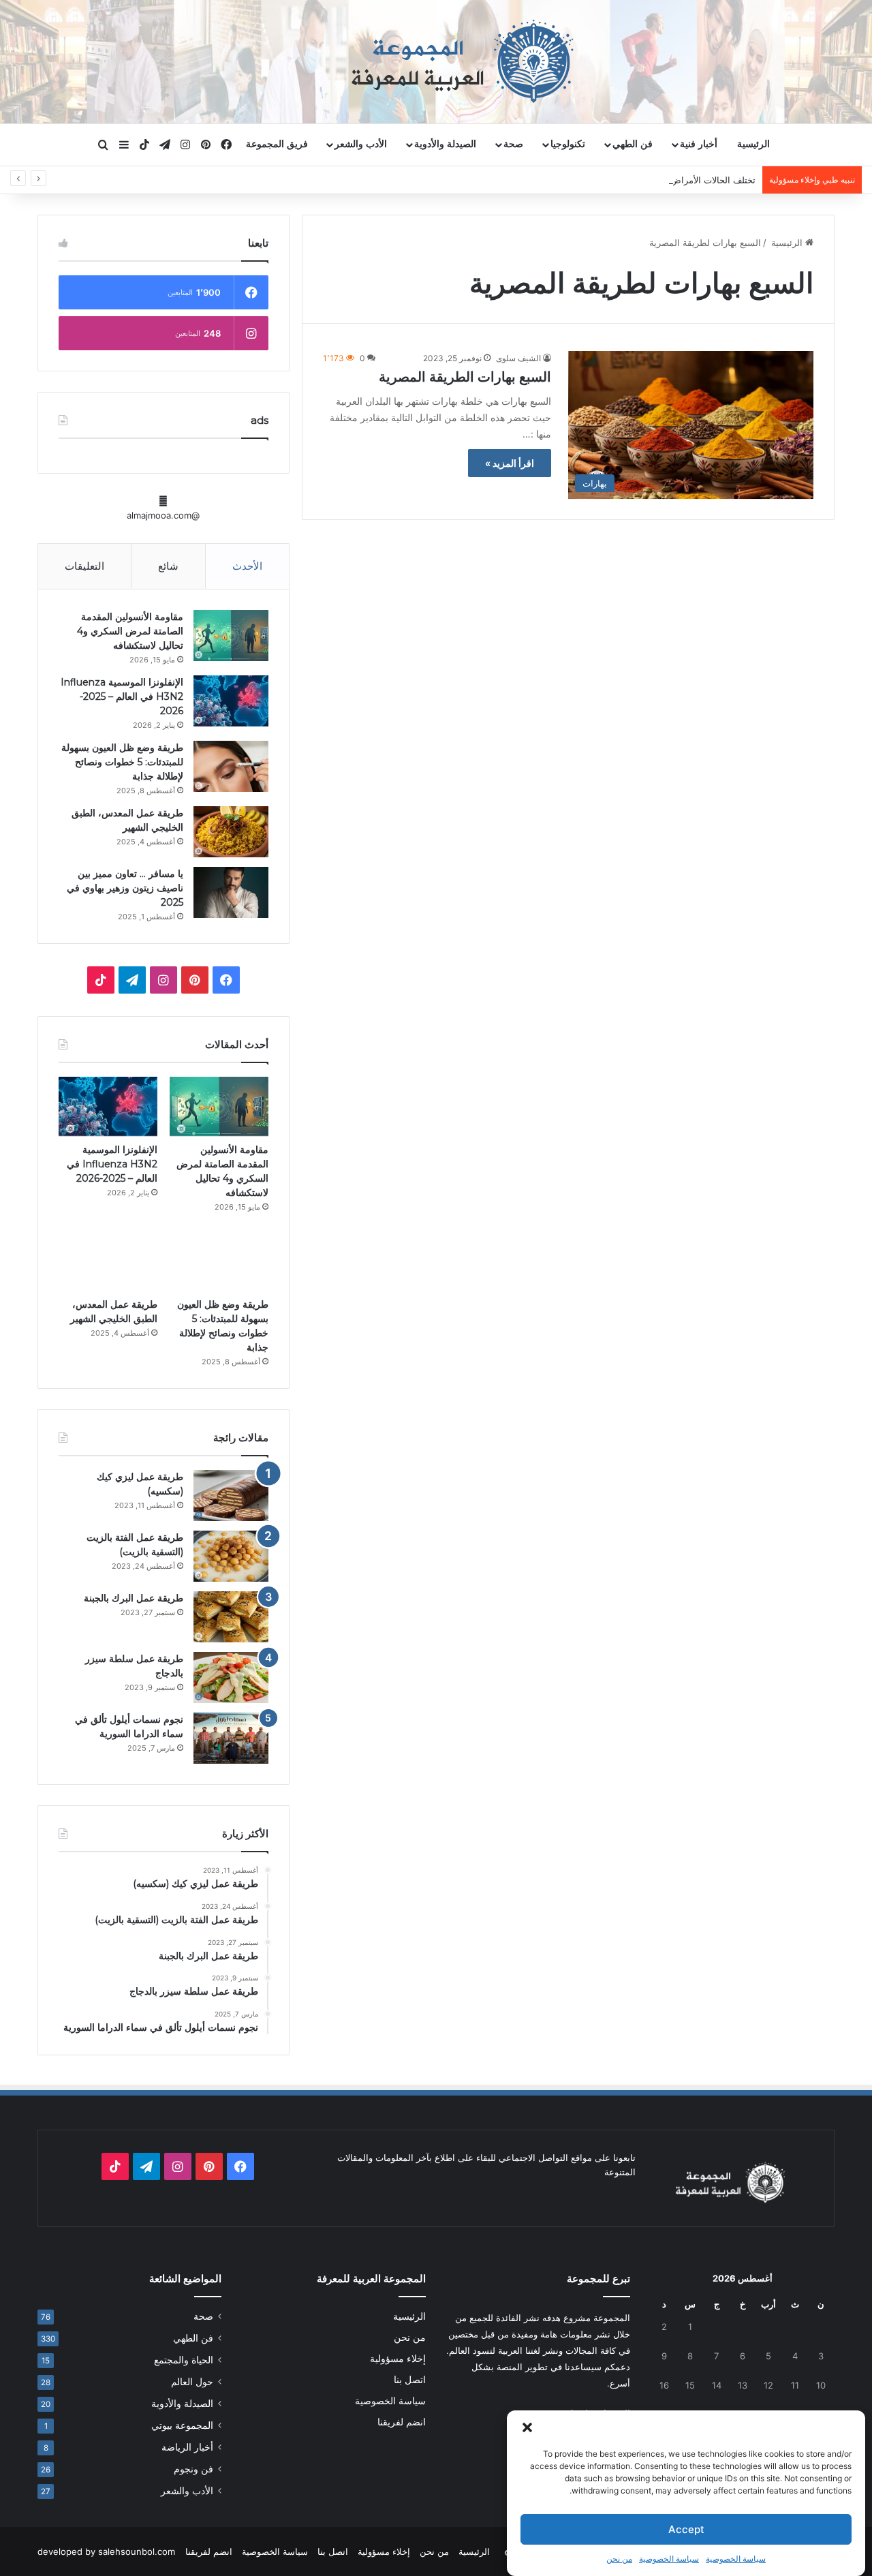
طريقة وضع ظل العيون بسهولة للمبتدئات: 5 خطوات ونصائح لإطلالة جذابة (122, 762)
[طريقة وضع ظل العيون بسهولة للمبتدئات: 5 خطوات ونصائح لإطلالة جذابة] (231, 766)
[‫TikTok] (101, 980)
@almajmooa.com (163, 515)
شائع (168, 566)
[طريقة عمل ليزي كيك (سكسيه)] (231, 1496)
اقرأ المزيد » (510, 463)
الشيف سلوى (518, 358)
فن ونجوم (193, 2469)
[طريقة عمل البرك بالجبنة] (231, 1617)
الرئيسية (753, 144)
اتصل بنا (410, 2380)
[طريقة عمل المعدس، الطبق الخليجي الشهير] (231, 832)
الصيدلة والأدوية (445, 144)
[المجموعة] (436, 61)
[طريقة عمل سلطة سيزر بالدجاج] (231, 1677)
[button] (527, 2427)
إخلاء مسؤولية (398, 2359)
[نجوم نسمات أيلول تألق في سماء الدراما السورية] (231, 1738)
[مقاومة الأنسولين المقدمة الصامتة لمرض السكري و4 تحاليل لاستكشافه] (231, 635)
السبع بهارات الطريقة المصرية (465, 377)
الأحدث (247, 566)
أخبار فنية (699, 144)
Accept (686, 2529)
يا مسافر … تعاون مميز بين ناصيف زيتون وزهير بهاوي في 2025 (125, 888)
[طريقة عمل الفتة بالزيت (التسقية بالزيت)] (231, 1556)
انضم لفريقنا (402, 2422)
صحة (513, 144)
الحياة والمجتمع (184, 2360)
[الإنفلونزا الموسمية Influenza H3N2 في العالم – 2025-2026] (231, 701)
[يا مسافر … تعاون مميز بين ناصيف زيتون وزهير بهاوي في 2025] (231, 892)
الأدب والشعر (361, 144)
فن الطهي (633, 144)
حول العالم (192, 2382)
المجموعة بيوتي (182, 2425)
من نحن (619, 2559)
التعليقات (84, 566)
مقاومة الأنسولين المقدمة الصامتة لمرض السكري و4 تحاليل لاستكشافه (130, 631)
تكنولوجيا (568, 144)
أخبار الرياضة (187, 2447)
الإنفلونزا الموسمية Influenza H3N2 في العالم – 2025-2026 (122, 696)
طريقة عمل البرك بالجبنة (134, 1598)
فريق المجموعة (277, 144)
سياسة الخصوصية (736, 2559)
